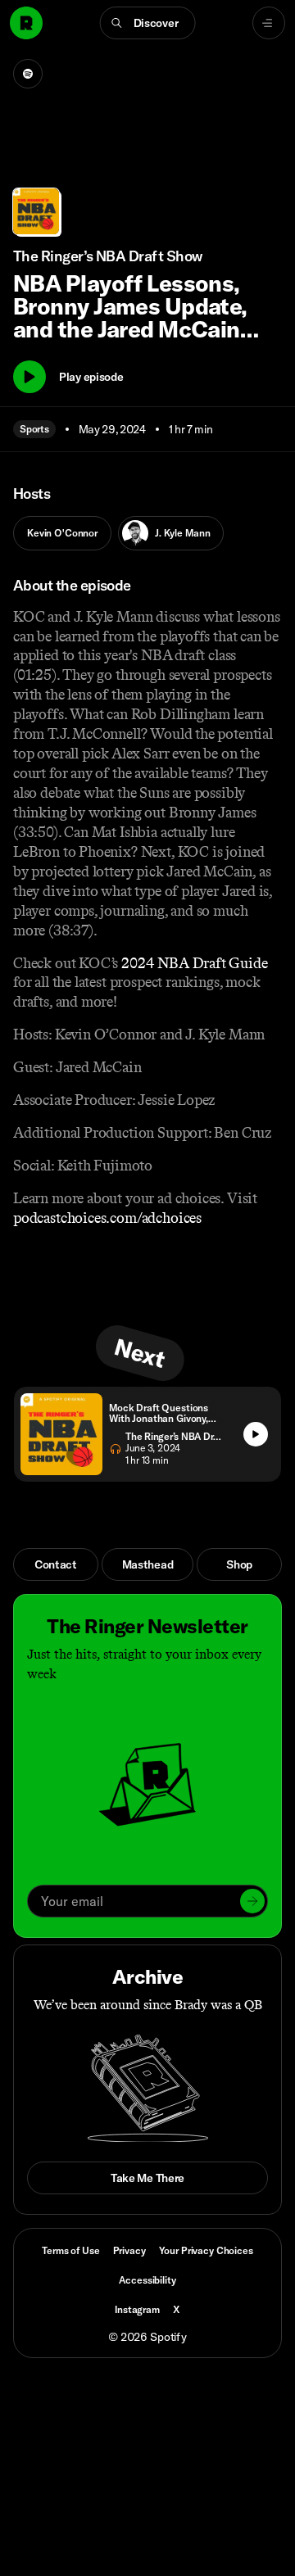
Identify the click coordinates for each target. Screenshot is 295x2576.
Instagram (137, 2309)
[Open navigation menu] (269, 23)
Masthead (148, 1564)
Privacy (129, 2250)
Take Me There (147, 2178)
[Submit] (252, 1901)
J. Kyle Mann (182, 533)
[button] (148, 23)
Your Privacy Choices (206, 2251)
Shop (239, 1564)
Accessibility (147, 2280)
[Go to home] (26, 23)
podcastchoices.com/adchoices (107, 1218)
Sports (34, 429)
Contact (56, 1564)
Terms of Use (70, 2250)
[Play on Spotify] (28, 74)
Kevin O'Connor (62, 533)
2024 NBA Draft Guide (193, 963)
